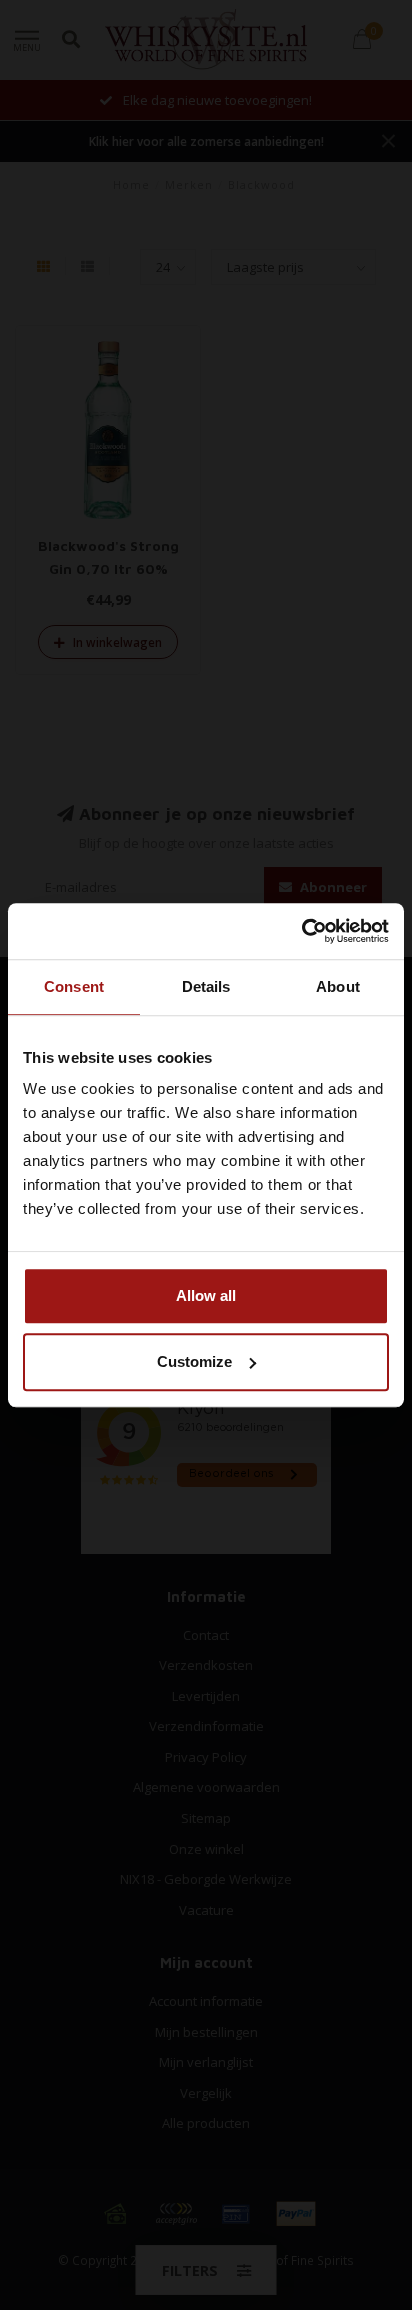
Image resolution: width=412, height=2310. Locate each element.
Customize (194, 1361)
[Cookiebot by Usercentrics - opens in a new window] (301, 931)
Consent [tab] (74, 986)
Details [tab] (206, 986)
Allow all (206, 1295)
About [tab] (338, 986)
